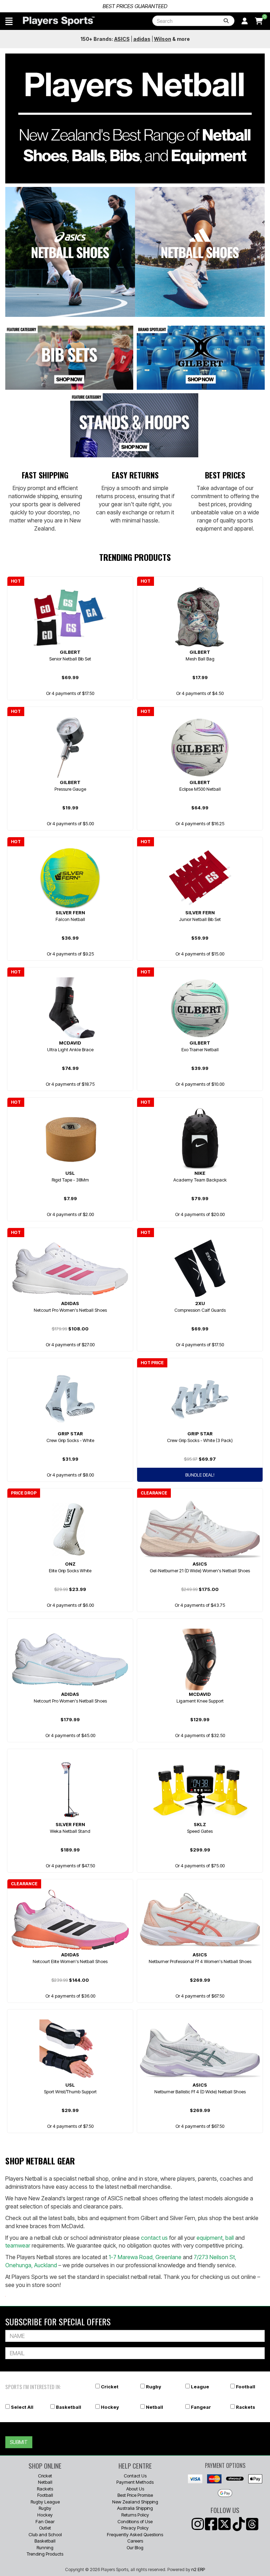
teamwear (18, 2245)
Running (45, 2547)
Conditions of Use (135, 2521)
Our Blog (135, 2547)
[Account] (245, 21)
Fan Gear (45, 2521)
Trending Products (45, 2554)
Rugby (153, 2387)
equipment (210, 2238)
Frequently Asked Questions (135, 2534)
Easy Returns (135, 475)
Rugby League (45, 2502)
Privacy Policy (135, 2528)
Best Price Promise (135, 2495)
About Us (135, 2489)
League (200, 2387)
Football (246, 2387)
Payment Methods (135, 2482)
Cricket (110, 2387)
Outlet (45, 2528)
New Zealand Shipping (135, 2502)
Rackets (246, 2407)
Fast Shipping (45, 475)
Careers (135, 2541)
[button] (9, 21)
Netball (155, 2407)
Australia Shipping (135, 2508)
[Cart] (259, 21)
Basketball (69, 2407)
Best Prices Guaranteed (135, 6)
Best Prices (225, 475)
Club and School (45, 2534)
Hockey (110, 2407)
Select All (22, 2407)
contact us (154, 2238)
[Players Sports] (59, 21)
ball (230, 2238)
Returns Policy (135, 2515)
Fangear (201, 2407)
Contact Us (135, 2476)
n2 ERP (198, 2569)
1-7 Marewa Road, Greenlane (145, 2257)
